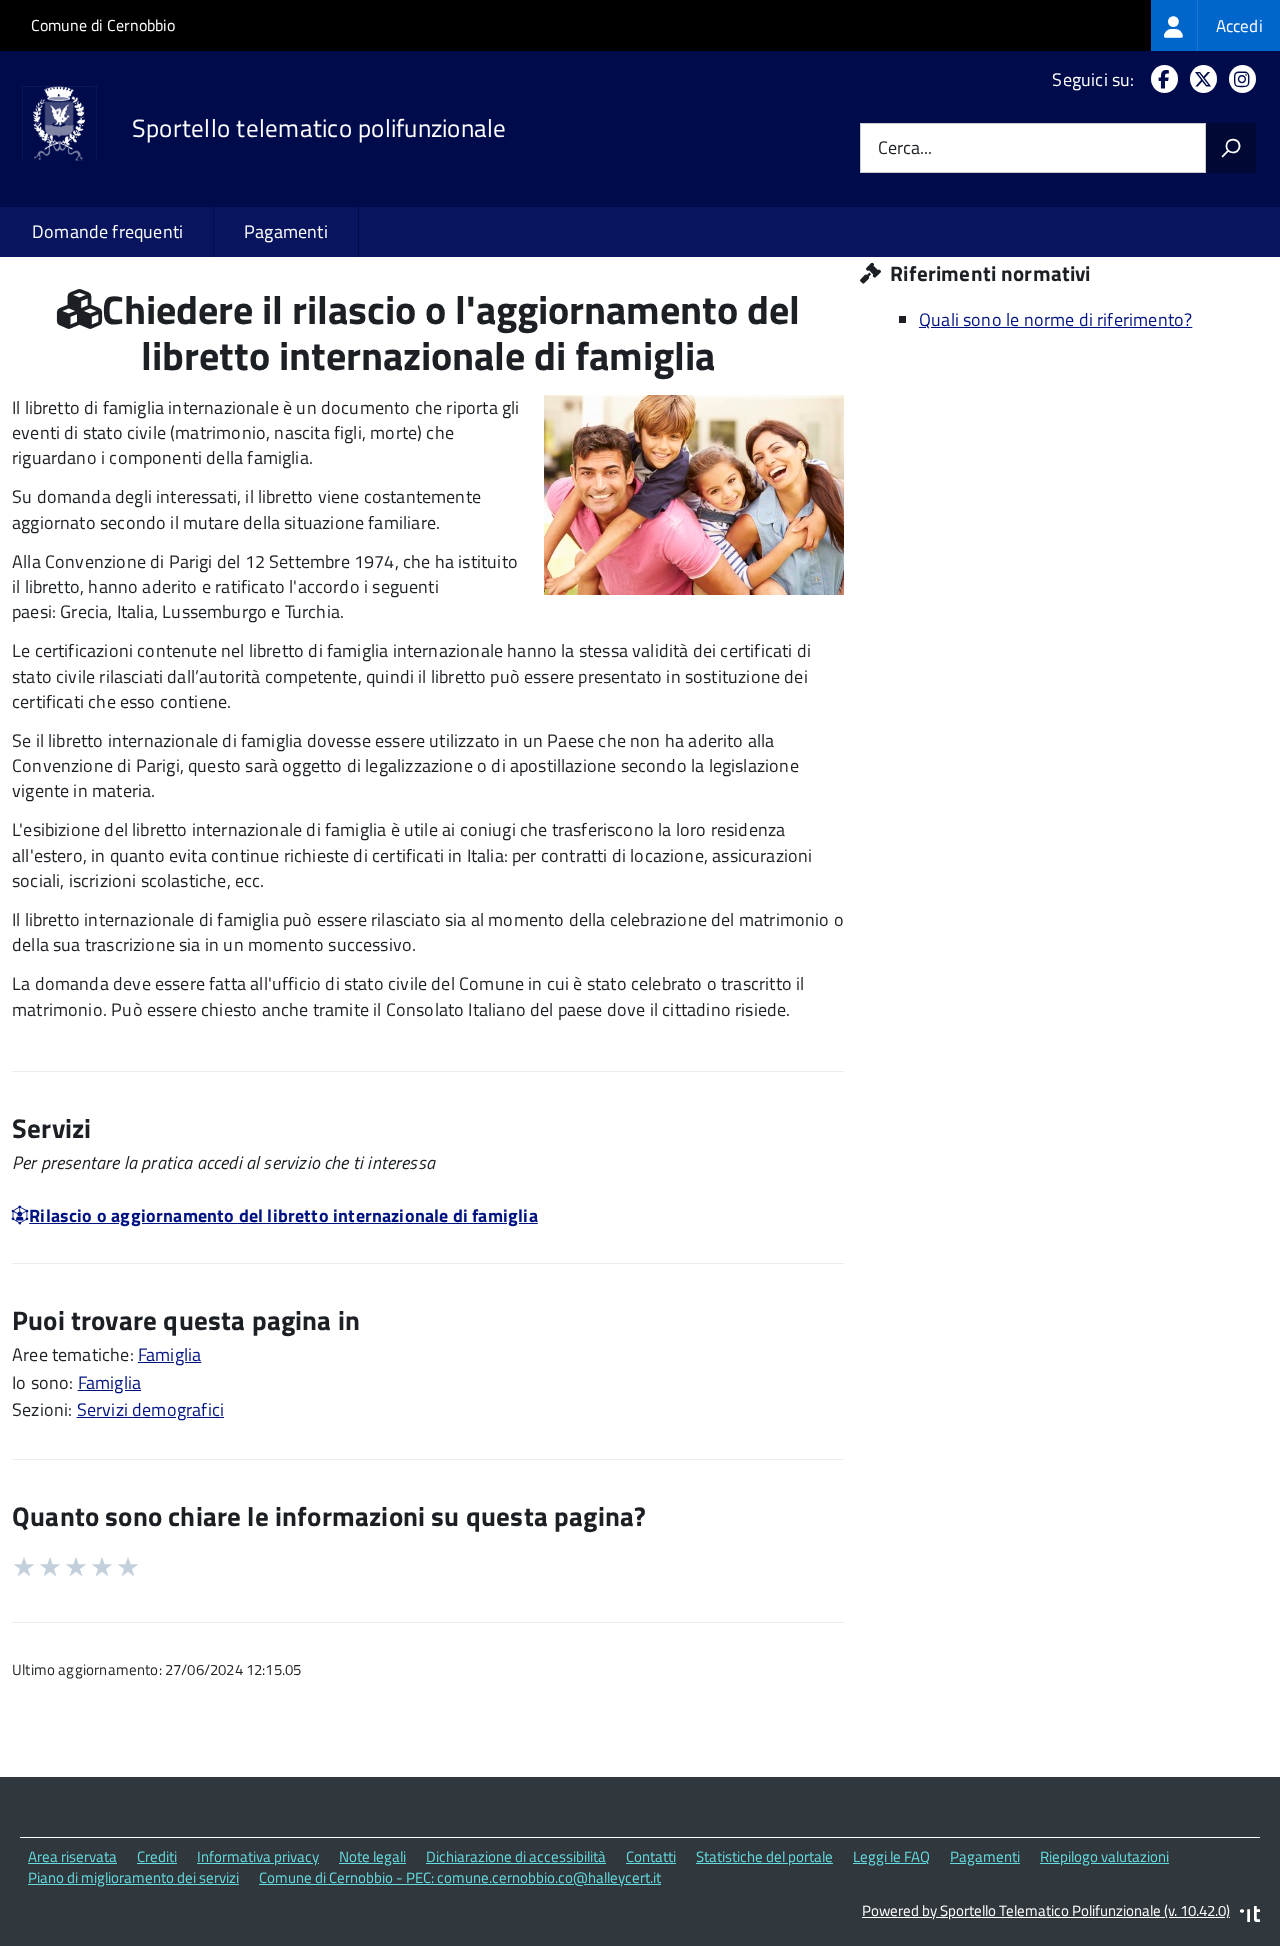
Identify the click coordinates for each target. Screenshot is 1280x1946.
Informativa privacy (258, 1856)
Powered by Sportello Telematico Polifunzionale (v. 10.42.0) (1046, 1910)
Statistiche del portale (764, 1856)
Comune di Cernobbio (103, 25)
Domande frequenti (107, 231)
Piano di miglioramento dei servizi (133, 1877)
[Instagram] (1238, 79)
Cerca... (905, 148)
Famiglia (169, 1354)
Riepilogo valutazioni (1104, 1856)
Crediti (157, 1856)
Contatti (651, 1856)
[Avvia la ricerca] (1231, 148)
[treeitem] (1215, 25)
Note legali (372, 1856)
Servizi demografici (150, 1409)
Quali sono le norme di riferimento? (1055, 319)
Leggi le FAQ (891, 1856)
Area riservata (72, 1856)
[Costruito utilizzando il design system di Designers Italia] (1250, 1916)
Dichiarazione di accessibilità (516, 1856)
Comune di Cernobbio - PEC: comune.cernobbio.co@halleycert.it (460, 1877)
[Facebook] (1160, 79)
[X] (1199, 79)
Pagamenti (286, 231)
